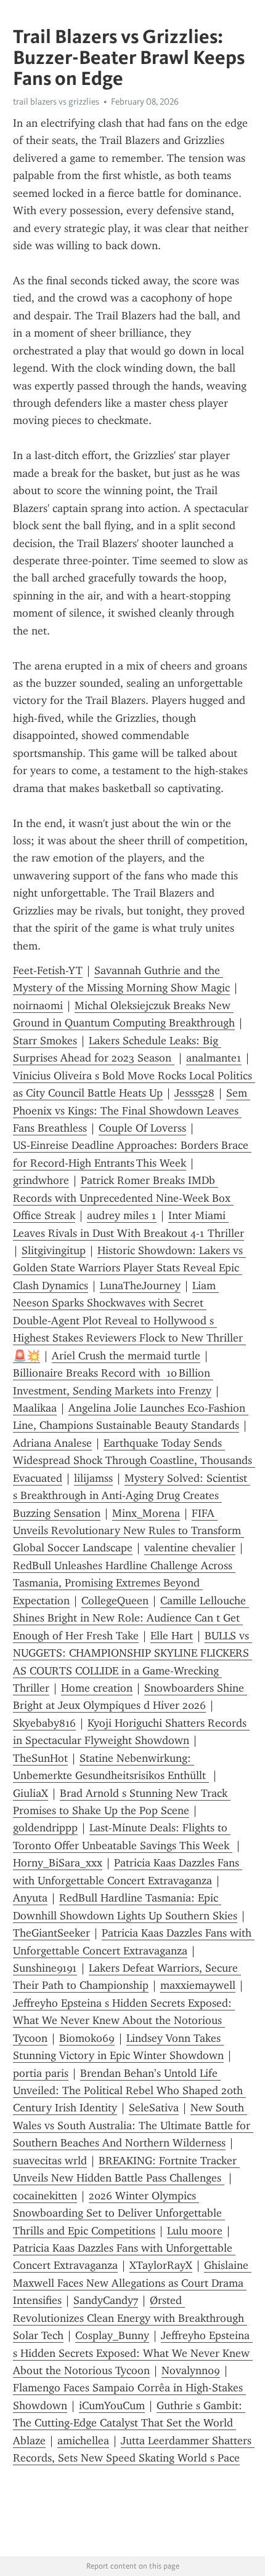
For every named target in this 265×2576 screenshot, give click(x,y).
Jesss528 (194, 1093)
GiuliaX (31, 1793)
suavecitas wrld (50, 2161)
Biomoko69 (87, 2038)
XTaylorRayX (161, 2265)
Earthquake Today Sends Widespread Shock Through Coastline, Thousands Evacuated (134, 1461)
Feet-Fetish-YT (48, 970)
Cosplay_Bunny (112, 2335)
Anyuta (30, 1898)
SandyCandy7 (106, 2300)
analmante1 (214, 1058)
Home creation (97, 1688)
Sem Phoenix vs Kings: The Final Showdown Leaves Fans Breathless (132, 1110)
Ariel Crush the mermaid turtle (126, 1356)
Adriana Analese (52, 1443)
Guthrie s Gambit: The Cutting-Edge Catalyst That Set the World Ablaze (129, 2423)
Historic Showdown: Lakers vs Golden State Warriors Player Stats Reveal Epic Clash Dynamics (129, 1268)
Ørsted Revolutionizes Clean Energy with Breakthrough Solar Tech (130, 2318)
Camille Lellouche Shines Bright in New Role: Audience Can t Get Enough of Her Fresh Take (131, 1618)
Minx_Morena (146, 1513)
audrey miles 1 (122, 1215)
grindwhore (41, 1180)
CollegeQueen (115, 1601)
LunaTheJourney (140, 1286)
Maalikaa (35, 1408)
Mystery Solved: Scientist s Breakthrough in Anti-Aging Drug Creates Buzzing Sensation (132, 1496)
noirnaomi (38, 1006)
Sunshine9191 (45, 1968)
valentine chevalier (190, 1548)
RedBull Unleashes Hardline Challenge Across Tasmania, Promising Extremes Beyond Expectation (124, 1583)
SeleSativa (154, 2108)
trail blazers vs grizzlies (56, 102)
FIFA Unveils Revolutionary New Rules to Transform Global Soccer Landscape (128, 1531)
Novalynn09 (191, 2370)
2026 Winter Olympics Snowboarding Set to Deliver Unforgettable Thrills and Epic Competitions (119, 2213)
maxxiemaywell (198, 1985)
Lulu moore (195, 2231)
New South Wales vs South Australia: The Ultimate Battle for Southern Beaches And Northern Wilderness (133, 2125)
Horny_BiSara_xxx (58, 1863)
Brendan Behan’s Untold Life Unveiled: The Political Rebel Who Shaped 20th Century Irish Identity (129, 2091)
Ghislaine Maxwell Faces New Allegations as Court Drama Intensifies (132, 2283)
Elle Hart (172, 1636)
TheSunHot (40, 1758)
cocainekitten (45, 2196)
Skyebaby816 (44, 1723)
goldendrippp (45, 1828)
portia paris (41, 2073)
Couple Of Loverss (142, 1128)
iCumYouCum (112, 2406)
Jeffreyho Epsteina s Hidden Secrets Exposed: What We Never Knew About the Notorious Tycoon (124, 2021)
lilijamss (93, 1478)
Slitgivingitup (54, 1250)
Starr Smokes (45, 1041)
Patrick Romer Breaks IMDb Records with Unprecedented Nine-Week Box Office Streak (123, 1198)
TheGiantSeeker (51, 1933)
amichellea (83, 2441)
